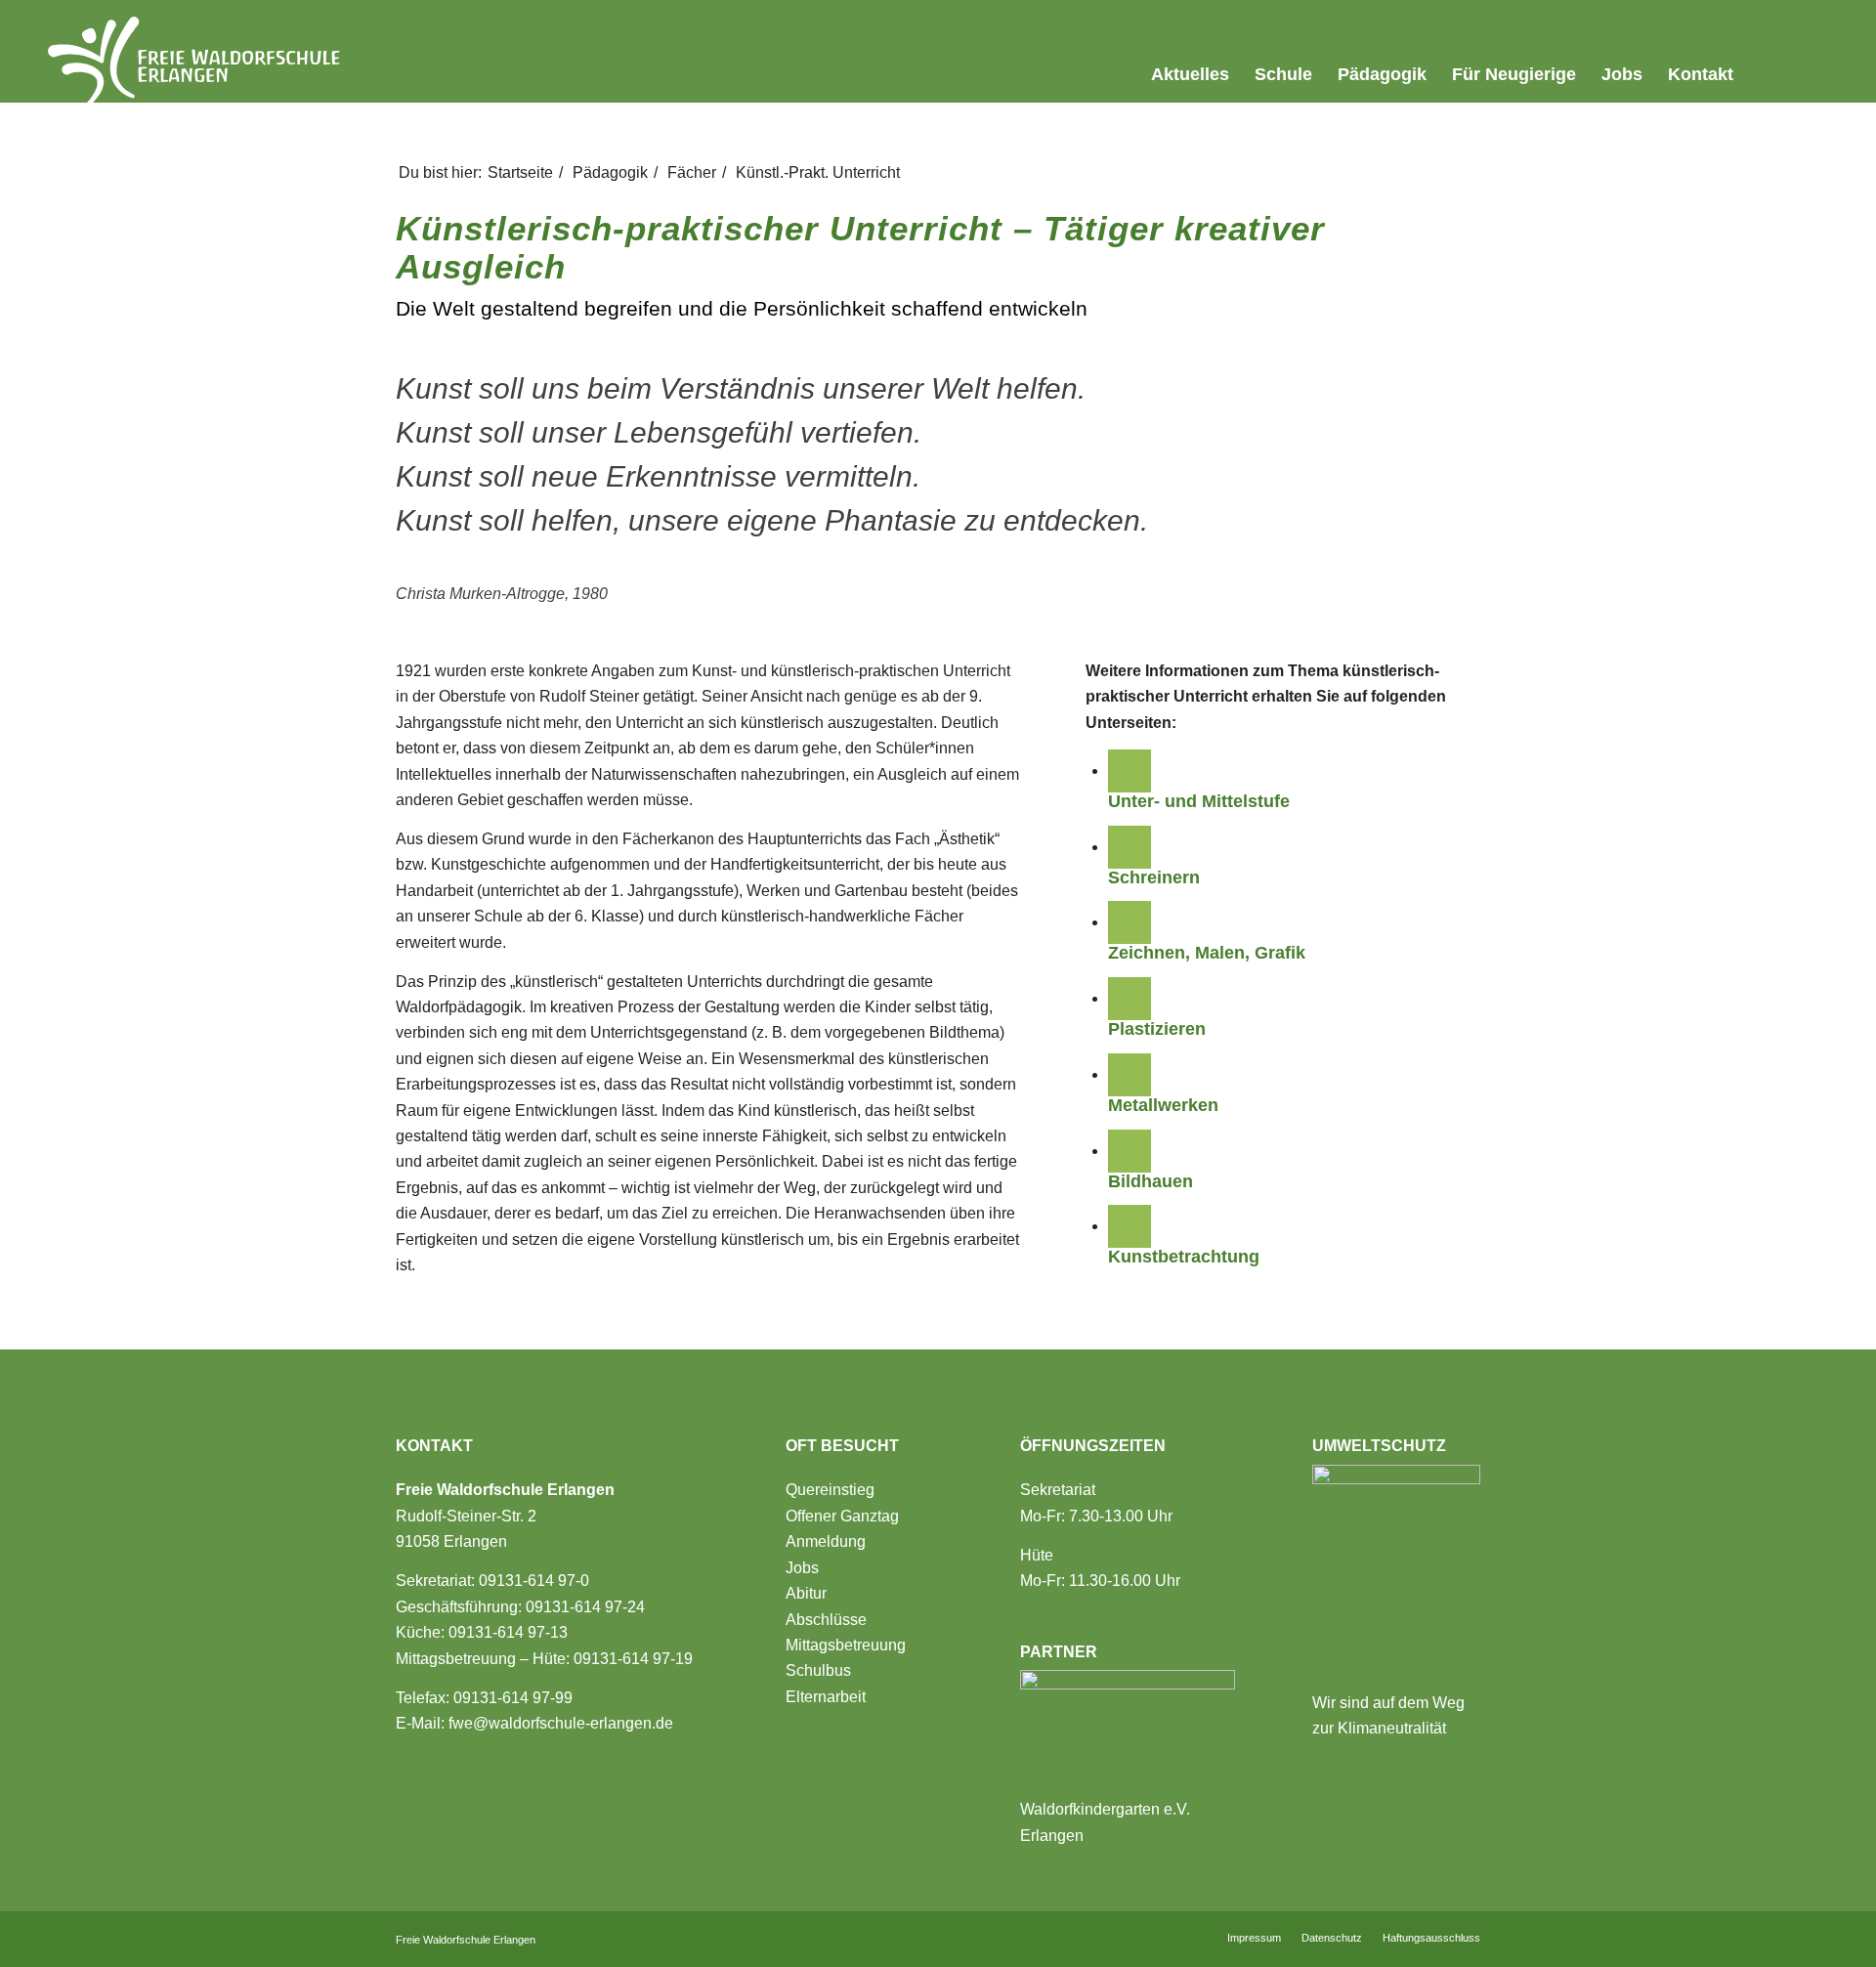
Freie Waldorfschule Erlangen (466, 1940)
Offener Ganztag (842, 1516)
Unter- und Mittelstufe (1199, 801)
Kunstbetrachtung (1184, 1257)
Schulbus (818, 1670)
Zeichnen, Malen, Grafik (1207, 953)
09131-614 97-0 (534, 1581)
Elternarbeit (826, 1697)
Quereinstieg (830, 1490)
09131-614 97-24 (585, 1607)
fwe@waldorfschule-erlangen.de (561, 1723)
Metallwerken (1163, 1105)
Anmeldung (826, 1541)
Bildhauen (1151, 1181)
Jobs (802, 1568)
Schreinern (1154, 877)
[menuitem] (1116, 76)
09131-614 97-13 (508, 1632)
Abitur (806, 1593)
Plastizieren (1157, 1029)
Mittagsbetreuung (846, 1645)
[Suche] (1810, 74)
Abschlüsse (826, 1620)
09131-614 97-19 (633, 1659)
